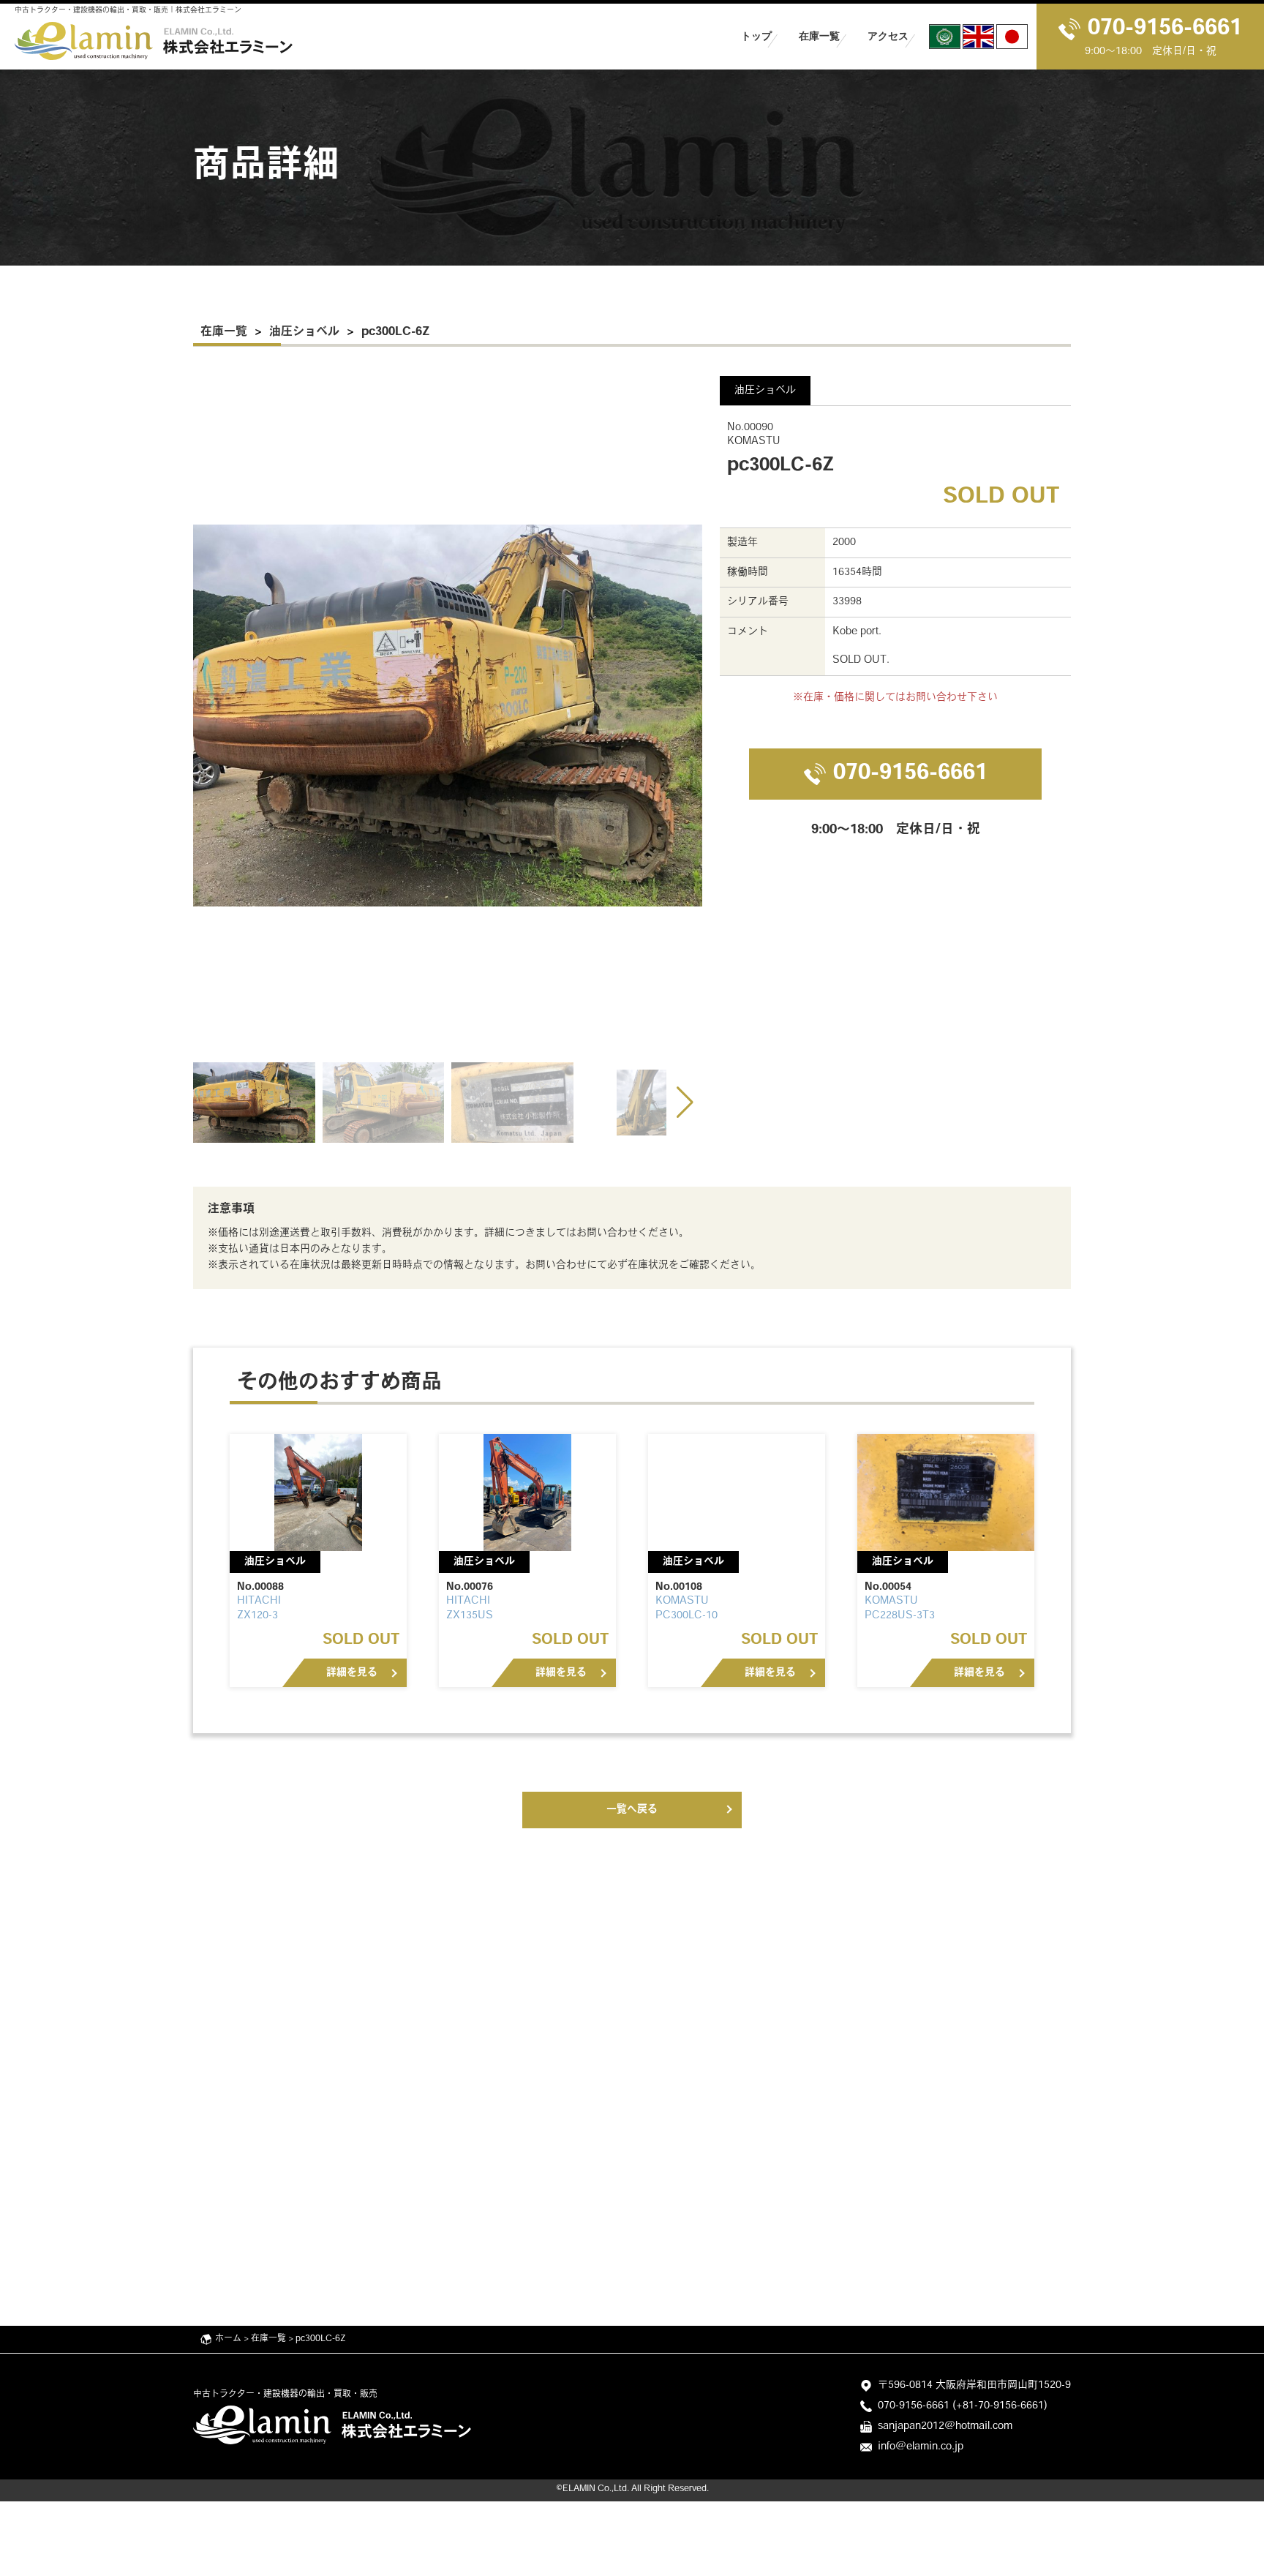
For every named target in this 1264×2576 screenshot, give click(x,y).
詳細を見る (352, 1673)
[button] (685, 1103)
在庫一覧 (819, 36)
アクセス (888, 36)
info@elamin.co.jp (921, 2447)
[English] (978, 37)
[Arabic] (945, 37)
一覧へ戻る (632, 1810)
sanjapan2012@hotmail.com (945, 2426)
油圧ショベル (304, 332)
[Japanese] (1012, 37)
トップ (756, 36)
